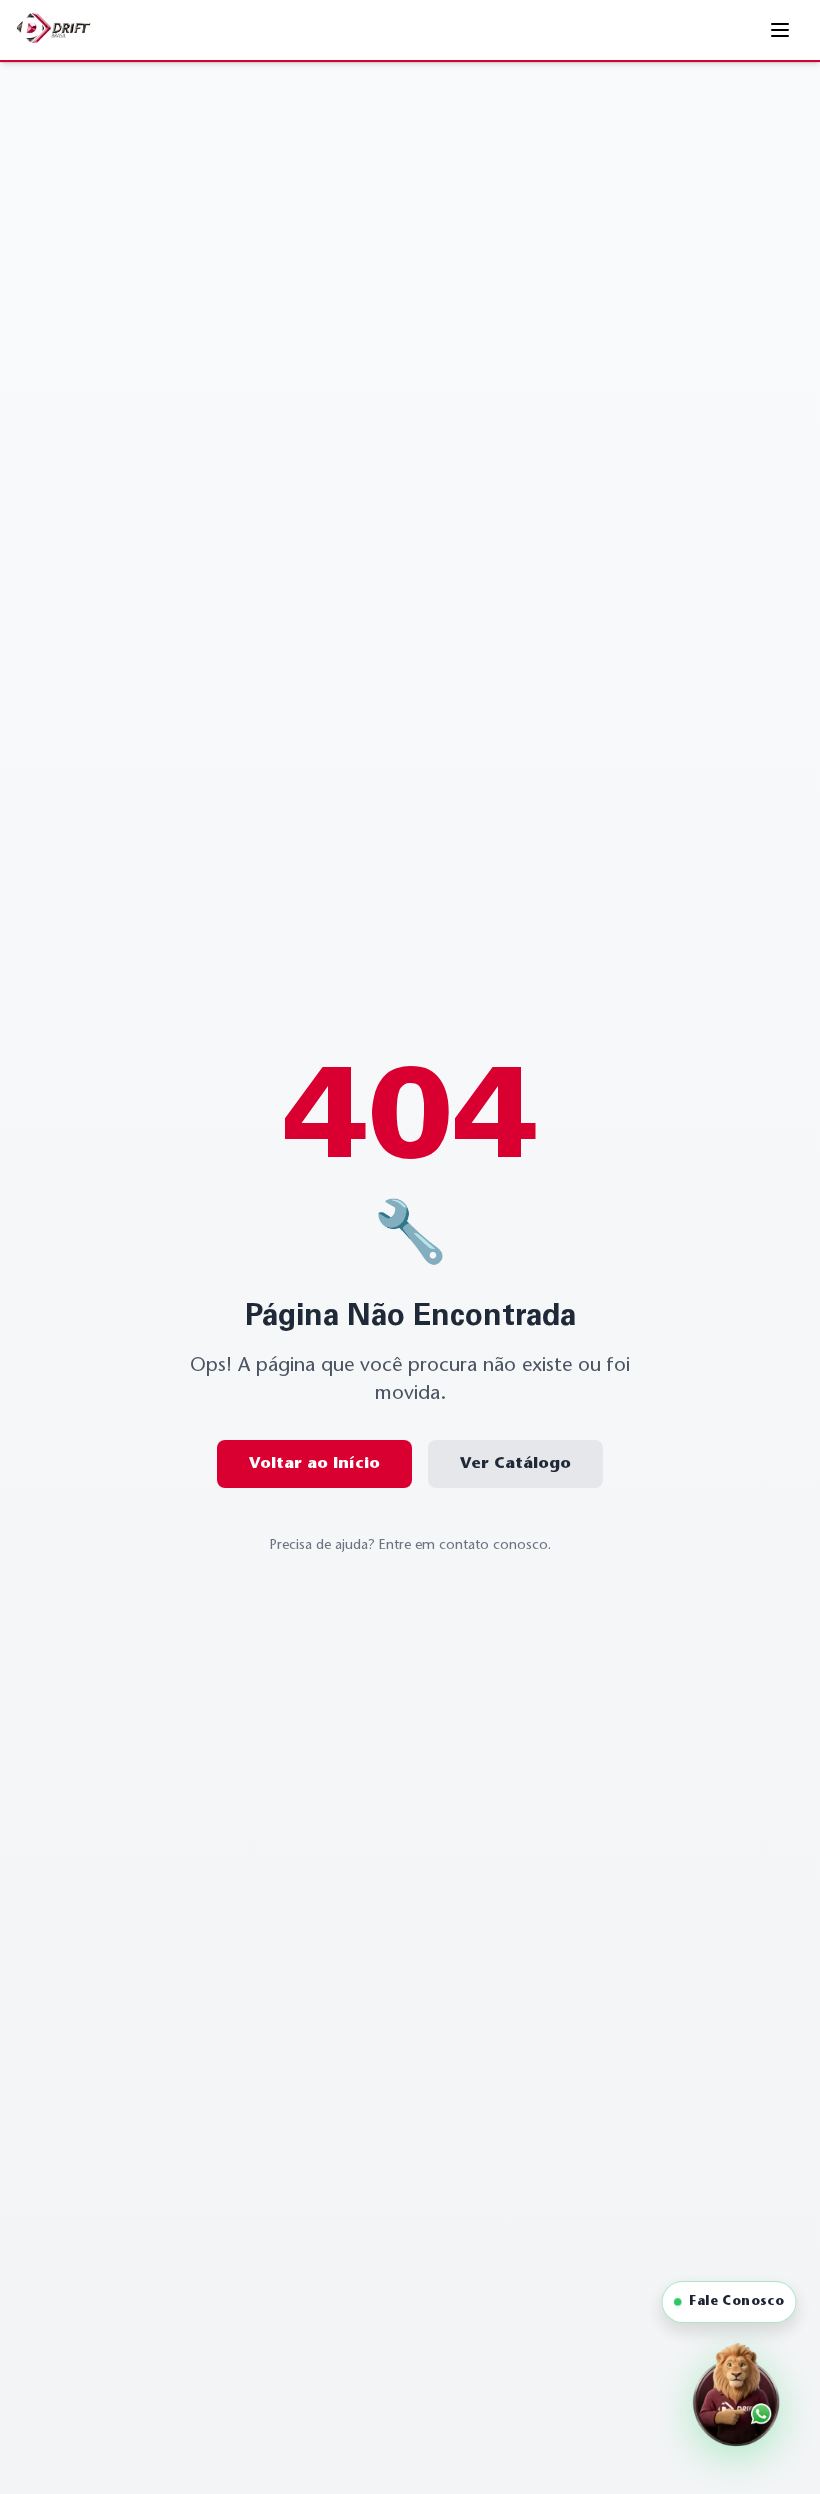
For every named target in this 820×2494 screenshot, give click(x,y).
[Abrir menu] (782, 30)
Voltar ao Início (314, 1464)
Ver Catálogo (515, 1464)
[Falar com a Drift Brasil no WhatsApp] (736, 2402)
